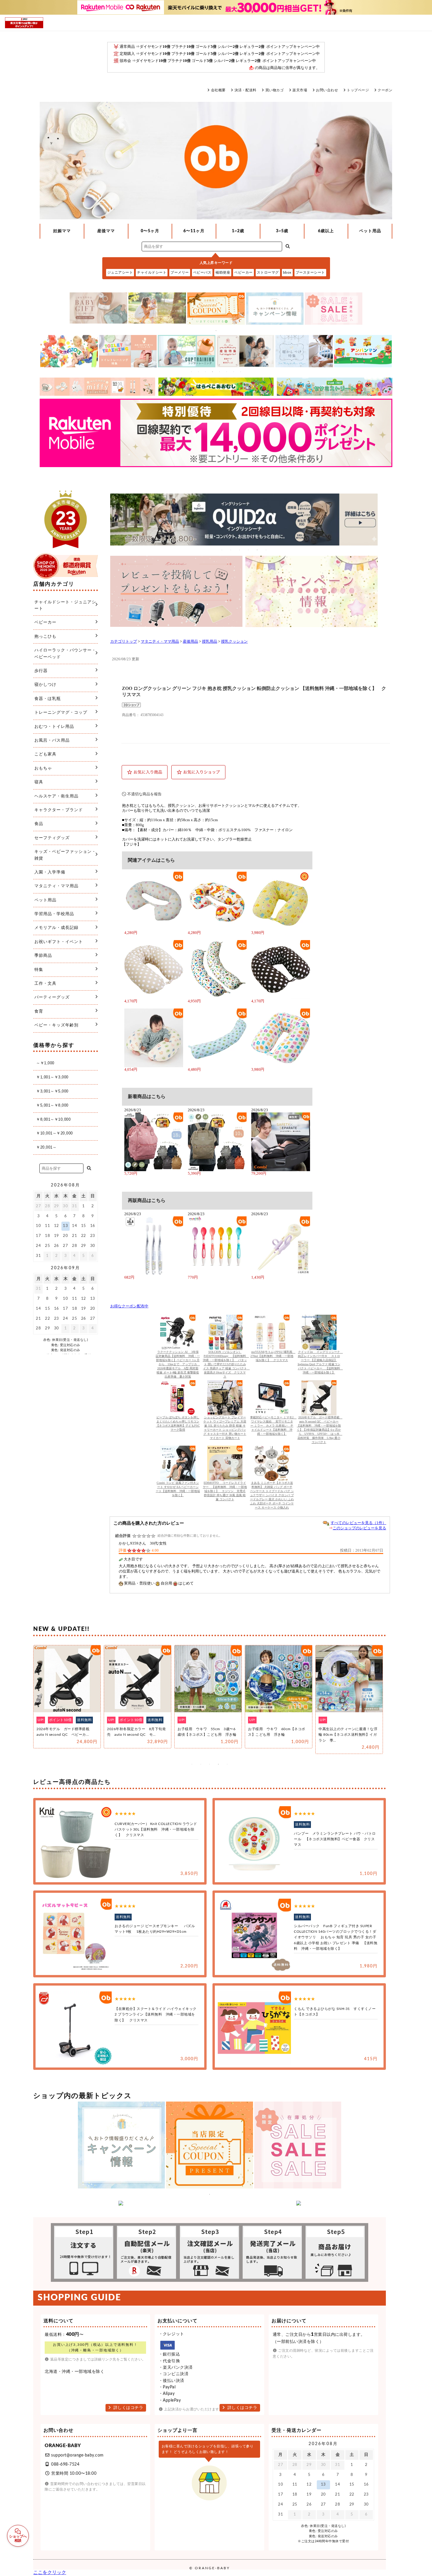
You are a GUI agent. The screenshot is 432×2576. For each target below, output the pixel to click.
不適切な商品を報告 (144, 794)
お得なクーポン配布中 (129, 1306)
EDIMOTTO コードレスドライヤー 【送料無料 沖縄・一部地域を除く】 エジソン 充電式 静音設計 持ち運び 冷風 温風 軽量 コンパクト (225, 1491)
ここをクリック (50, 2572)
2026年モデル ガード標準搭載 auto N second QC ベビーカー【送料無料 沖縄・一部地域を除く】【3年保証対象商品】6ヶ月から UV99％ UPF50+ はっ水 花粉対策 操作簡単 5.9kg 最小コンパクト (320, 1430)
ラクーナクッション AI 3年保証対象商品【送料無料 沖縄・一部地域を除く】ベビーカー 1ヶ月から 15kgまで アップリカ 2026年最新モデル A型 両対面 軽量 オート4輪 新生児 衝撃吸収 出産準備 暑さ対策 (178, 1364)
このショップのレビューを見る (359, 1528)
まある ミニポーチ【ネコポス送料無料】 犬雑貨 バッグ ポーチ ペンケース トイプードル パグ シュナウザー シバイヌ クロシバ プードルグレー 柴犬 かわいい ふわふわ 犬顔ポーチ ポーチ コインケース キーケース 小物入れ (272, 1495)
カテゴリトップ (124, 642)
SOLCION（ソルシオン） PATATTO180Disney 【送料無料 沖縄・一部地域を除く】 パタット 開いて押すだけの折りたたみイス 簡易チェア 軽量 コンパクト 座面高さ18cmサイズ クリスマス (226, 1364)
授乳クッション (234, 642)
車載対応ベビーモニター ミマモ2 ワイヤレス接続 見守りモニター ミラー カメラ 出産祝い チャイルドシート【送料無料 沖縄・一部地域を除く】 (273, 1426)
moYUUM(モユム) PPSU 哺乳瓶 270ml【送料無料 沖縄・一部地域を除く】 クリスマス (273, 1356)
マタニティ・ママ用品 (160, 642)
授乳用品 (210, 642)
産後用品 (190, 642)
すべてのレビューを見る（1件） (358, 1523)
